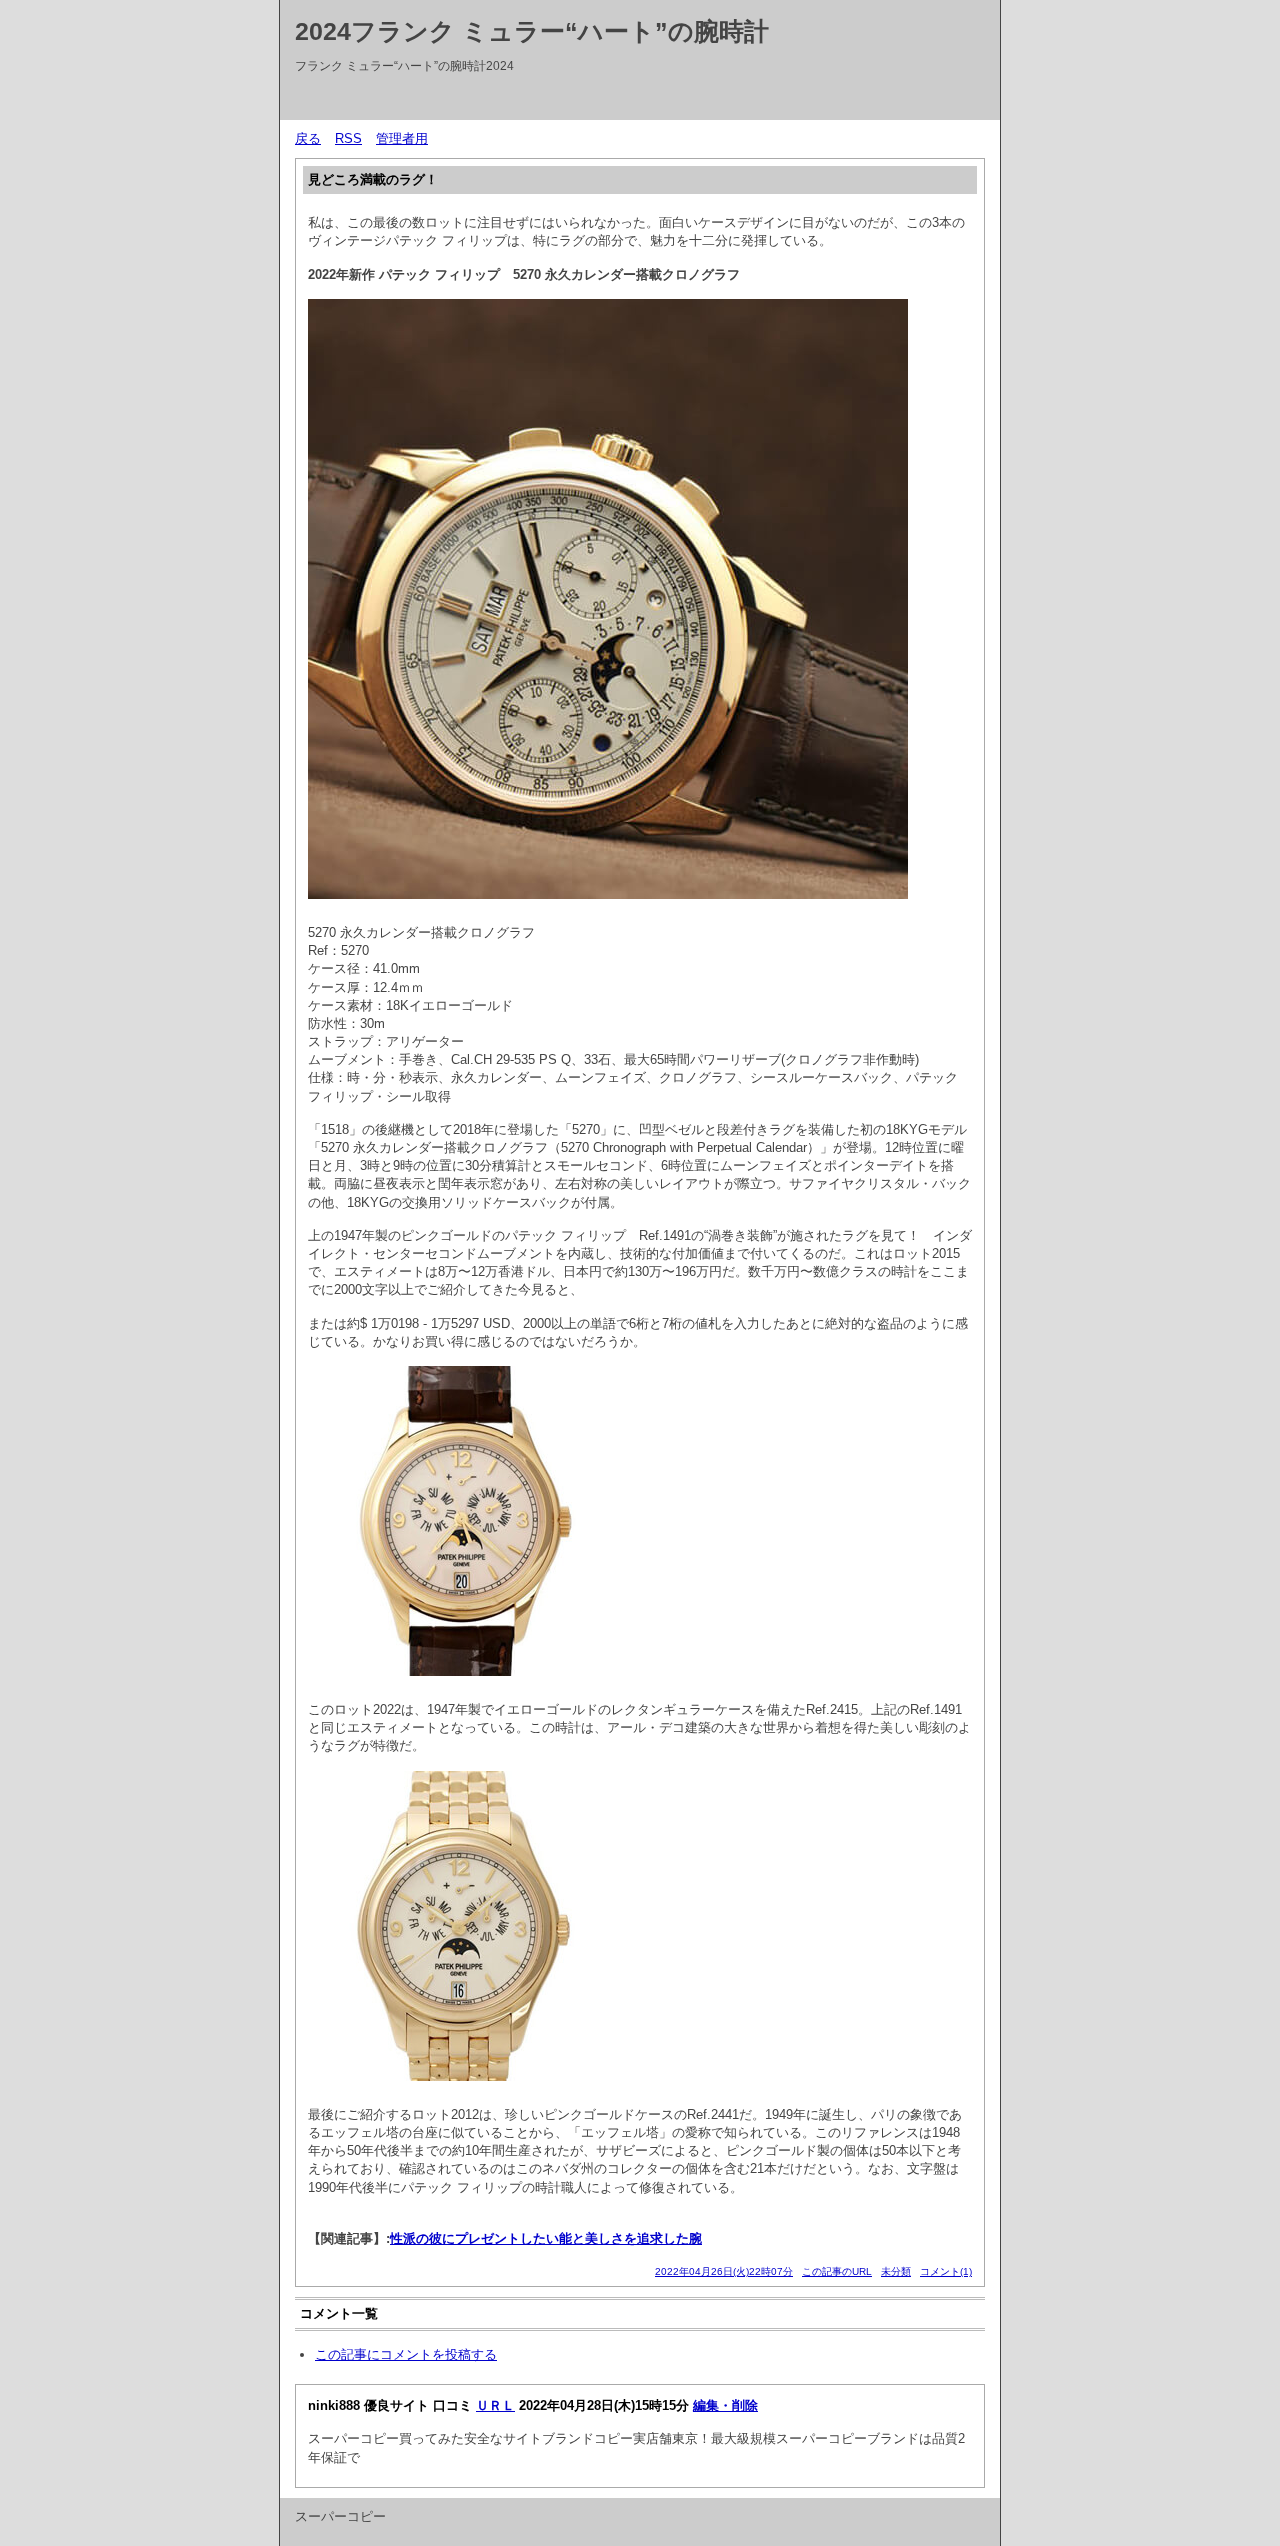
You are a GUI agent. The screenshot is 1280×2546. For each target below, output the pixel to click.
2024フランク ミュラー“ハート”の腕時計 (532, 31)
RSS (348, 138)
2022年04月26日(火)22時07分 (724, 2271)
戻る (308, 138)
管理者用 (402, 138)
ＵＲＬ (495, 2405)
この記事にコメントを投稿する (406, 2354)
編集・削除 (725, 2405)
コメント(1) (946, 2271)
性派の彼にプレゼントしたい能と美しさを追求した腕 (546, 2238)
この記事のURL (837, 2271)
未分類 (896, 2271)
